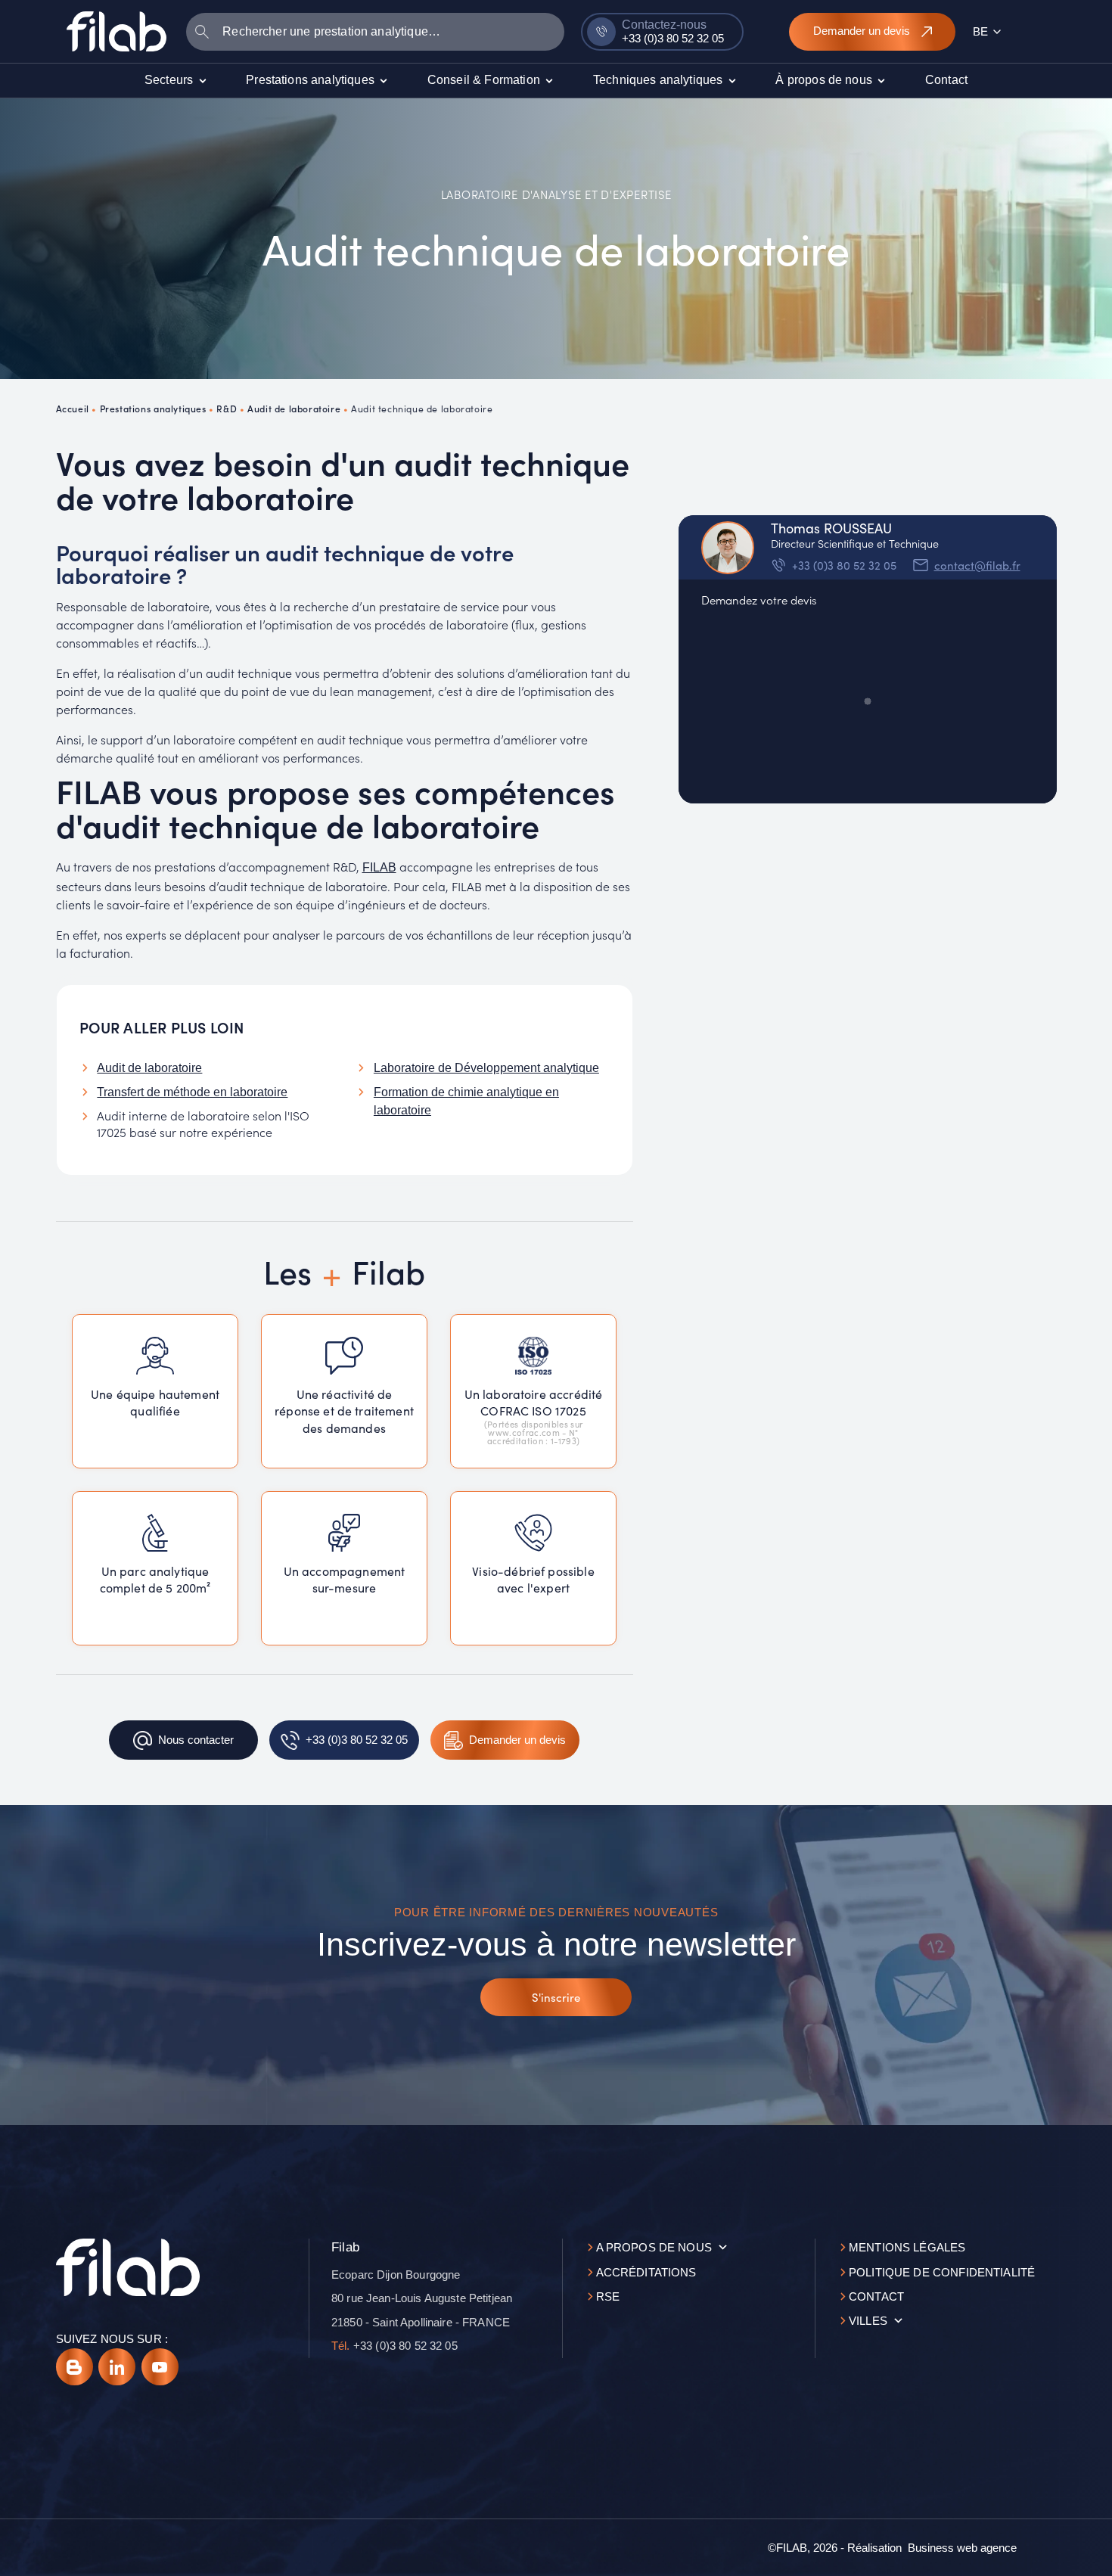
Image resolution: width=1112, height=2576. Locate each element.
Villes (868, 2321)
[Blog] (75, 2367)
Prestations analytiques (153, 408)
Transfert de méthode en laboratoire (192, 1092)
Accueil (73, 408)
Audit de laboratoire (294, 408)
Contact (876, 2296)
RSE (608, 2296)
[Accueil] (116, 31)
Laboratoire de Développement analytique (486, 1068)
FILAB (379, 867)
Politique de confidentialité (942, 2272)
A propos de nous (654, 2247)
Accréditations (646, 2272)
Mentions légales (907, 2247)
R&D (227, 408)
